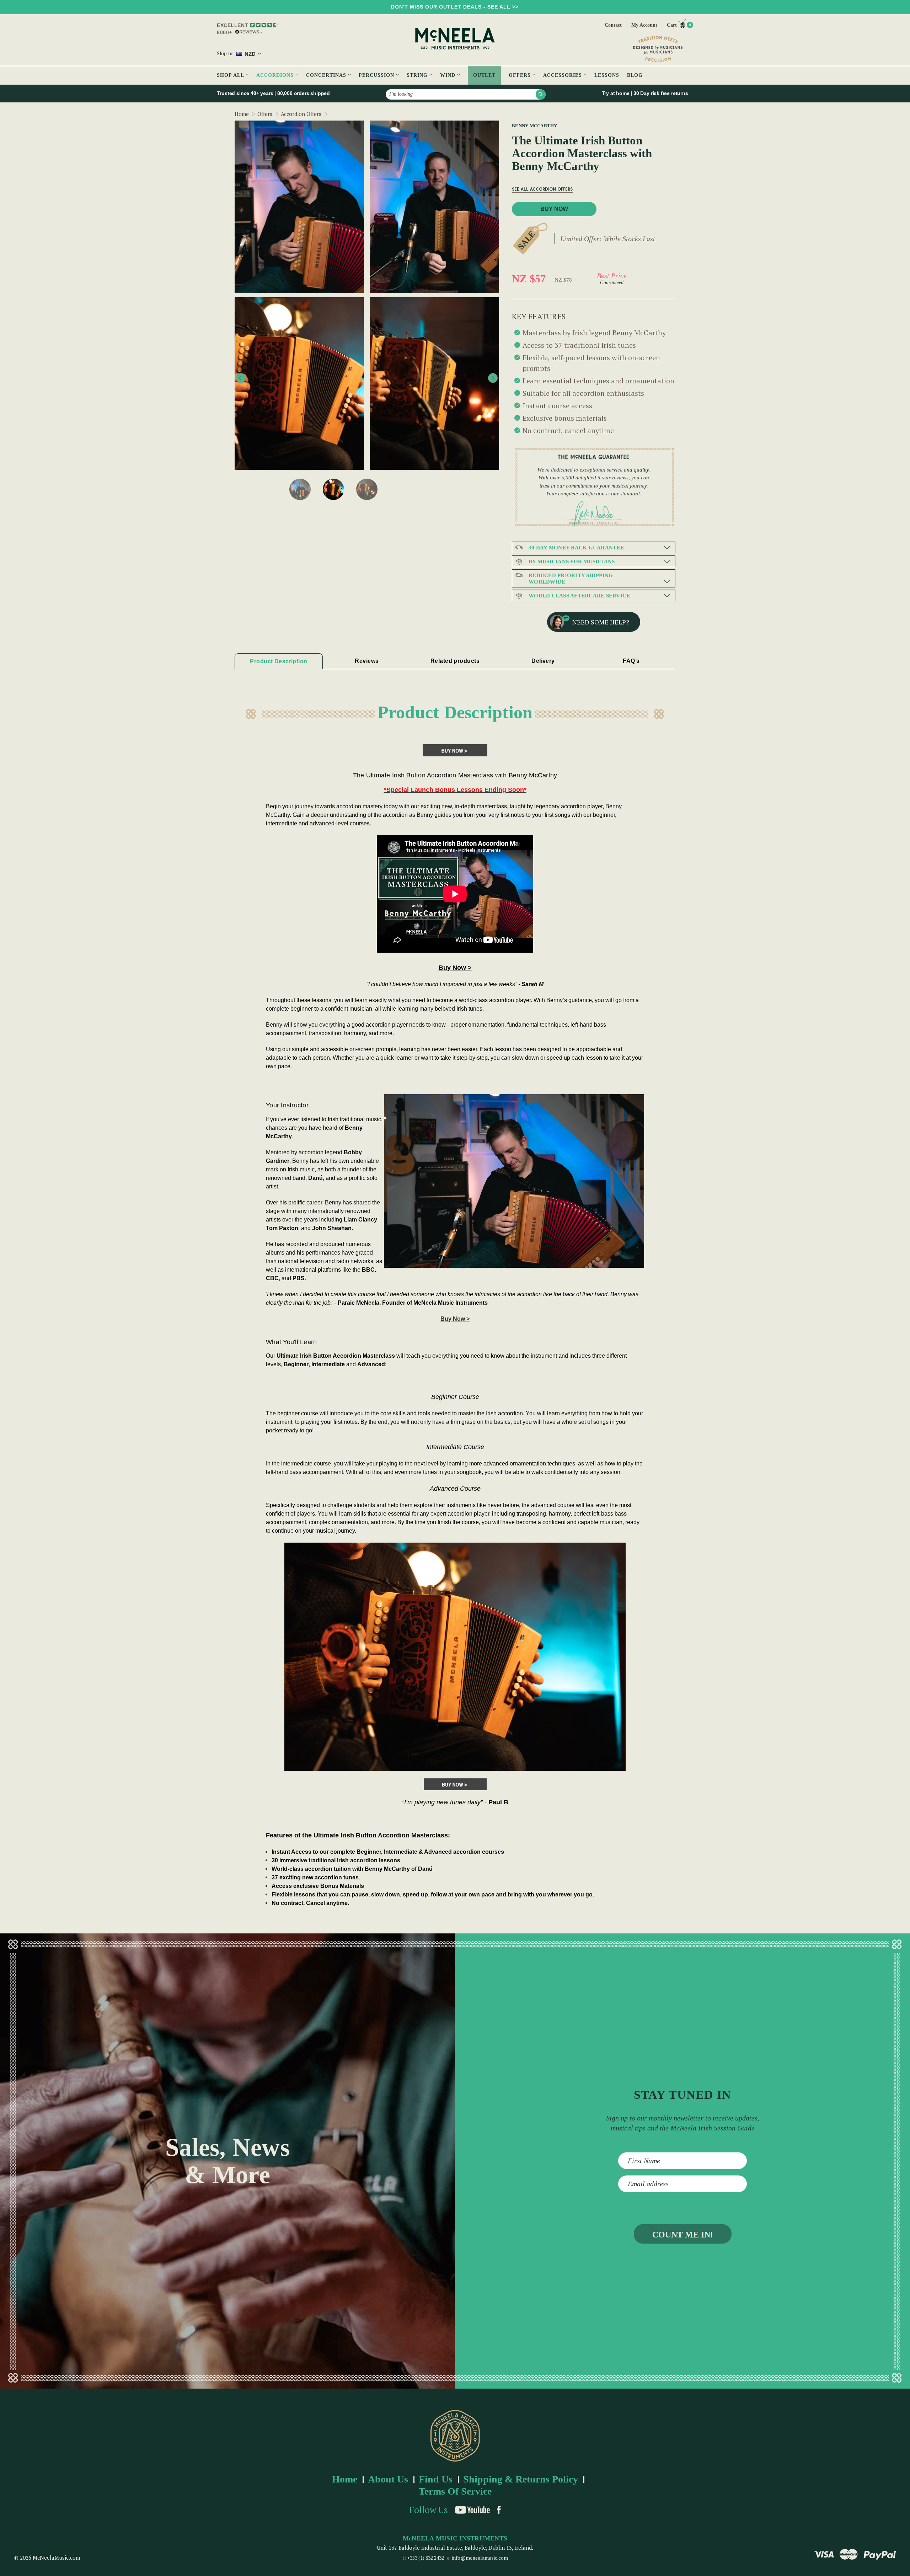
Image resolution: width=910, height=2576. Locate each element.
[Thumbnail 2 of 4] (300, 489)
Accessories (563, 75)
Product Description (279, 661)
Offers (521, 75)
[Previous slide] (241, 378)
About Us (388, 2479)
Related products (455, 661)
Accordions (276, 75)
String (418, 75)
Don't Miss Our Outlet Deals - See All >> (455, 7)
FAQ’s (631, 661)
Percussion (377, 75)
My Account (644, 25)
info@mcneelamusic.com (480, 2558)
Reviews (367, 661)
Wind (449, 75)
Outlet (484, 75)
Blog (635, 75)
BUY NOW (554, 209)
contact (613, 25)
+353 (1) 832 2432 (425, 2558)
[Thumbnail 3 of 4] (333, 489)
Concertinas (327, 75)
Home (345, 2479)
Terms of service (455, 2491)
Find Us (436, 2479)
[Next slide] (493, 378)
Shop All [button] (231, 75)
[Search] (541, 94)
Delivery (543, 661)
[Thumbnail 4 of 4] (367, 489)
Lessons (607, 75)
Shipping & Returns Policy (521, 2479)
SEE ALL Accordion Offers (542, 189)
